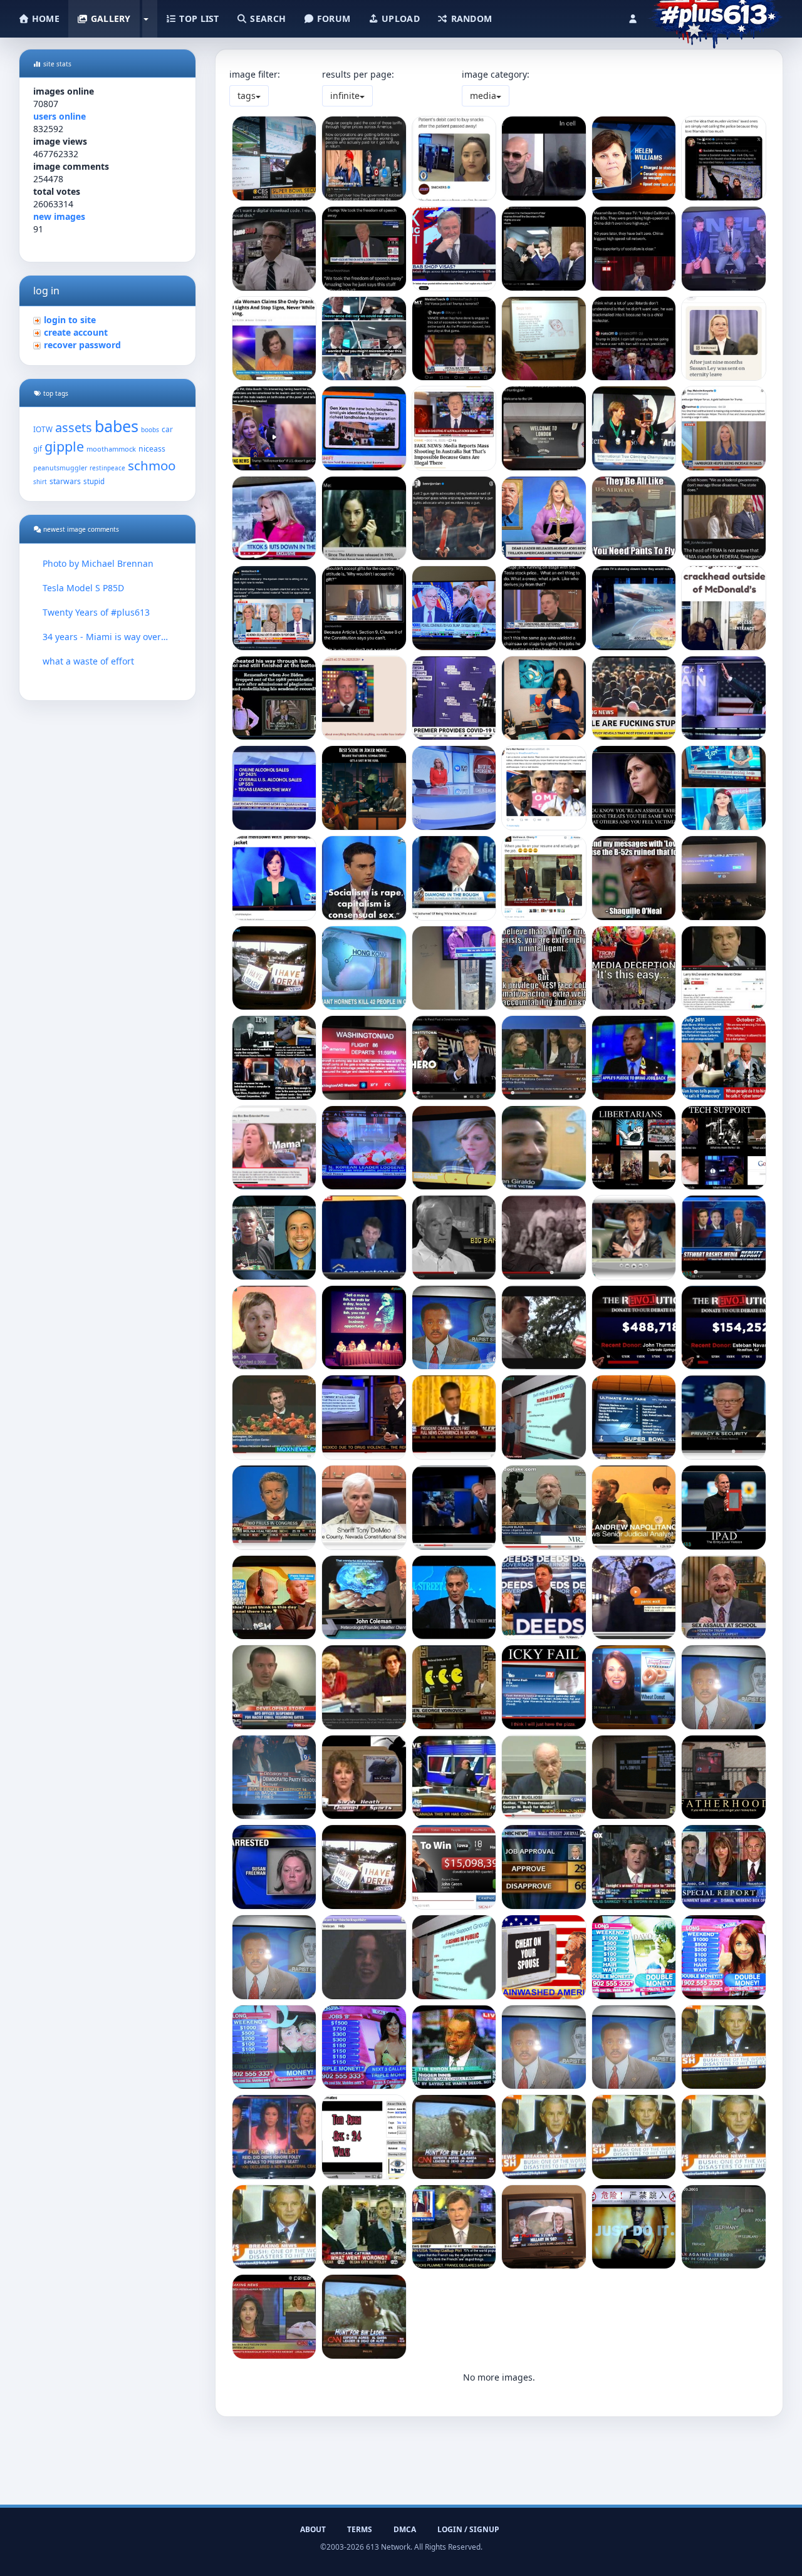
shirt (40, 482)
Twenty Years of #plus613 (96, 612)
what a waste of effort (88, 661)
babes (117, 426)
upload (399, 18)
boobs (150, 430)
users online (60, 116)
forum (333, 18)
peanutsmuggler (60, 468)
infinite (345, 96)
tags (247, 96)
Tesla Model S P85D (83, 588)
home (44, 18)
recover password (82, 345)
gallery (109, 18)
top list (198, 18)
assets (74, 427)
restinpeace (107, 468)
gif (38, 449)
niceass (152, 449)
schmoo (152, 465)
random (470, 18)
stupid (94, 481)
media (483, 96)
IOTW (43, 429)
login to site (70, 320)
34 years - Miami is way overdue (107, 637)
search (267, 18)
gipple (64, 446)
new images (59, 216)
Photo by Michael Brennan (98, 563)
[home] (715, 16)
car (167, 429)
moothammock (111, 449)
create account (76, 332)
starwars (65, 481)
